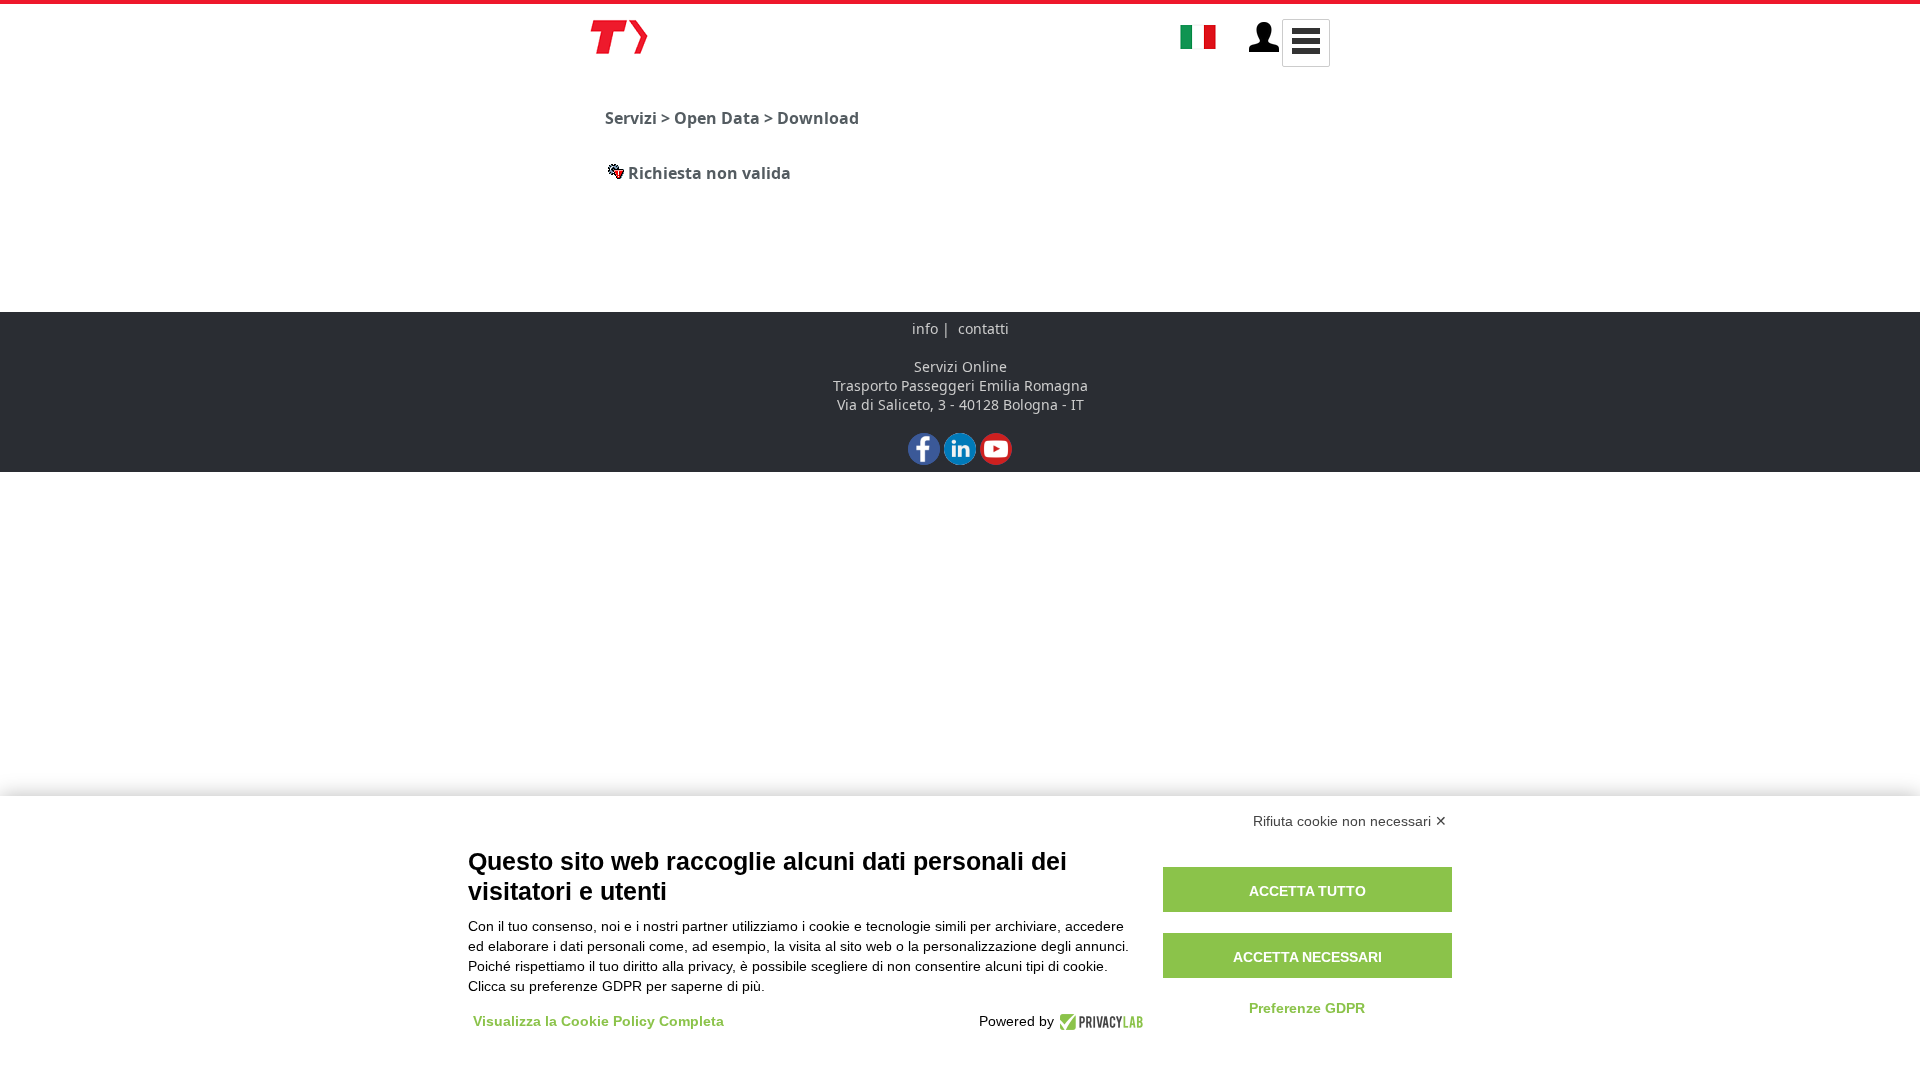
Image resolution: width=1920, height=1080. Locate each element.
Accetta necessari (1307, 957)
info (925, 328)
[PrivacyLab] (1098, 1020)
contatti (983, 328)
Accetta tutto (1307, 891)
